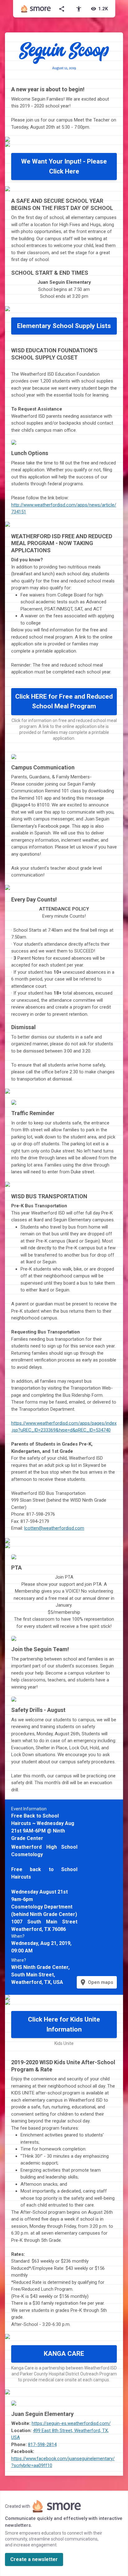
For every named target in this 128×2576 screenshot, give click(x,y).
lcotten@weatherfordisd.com (54, 1528)
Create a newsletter (34, 2559)
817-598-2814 (42, 2445)
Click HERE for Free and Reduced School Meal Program (64, 701)
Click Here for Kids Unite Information (64, 2024)
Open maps (96, 1982)
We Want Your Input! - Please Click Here (64, 166)
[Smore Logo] (36, 9)
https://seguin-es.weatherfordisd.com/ (71, 2423)
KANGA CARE (64, 2354)
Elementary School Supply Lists (64, 326)
